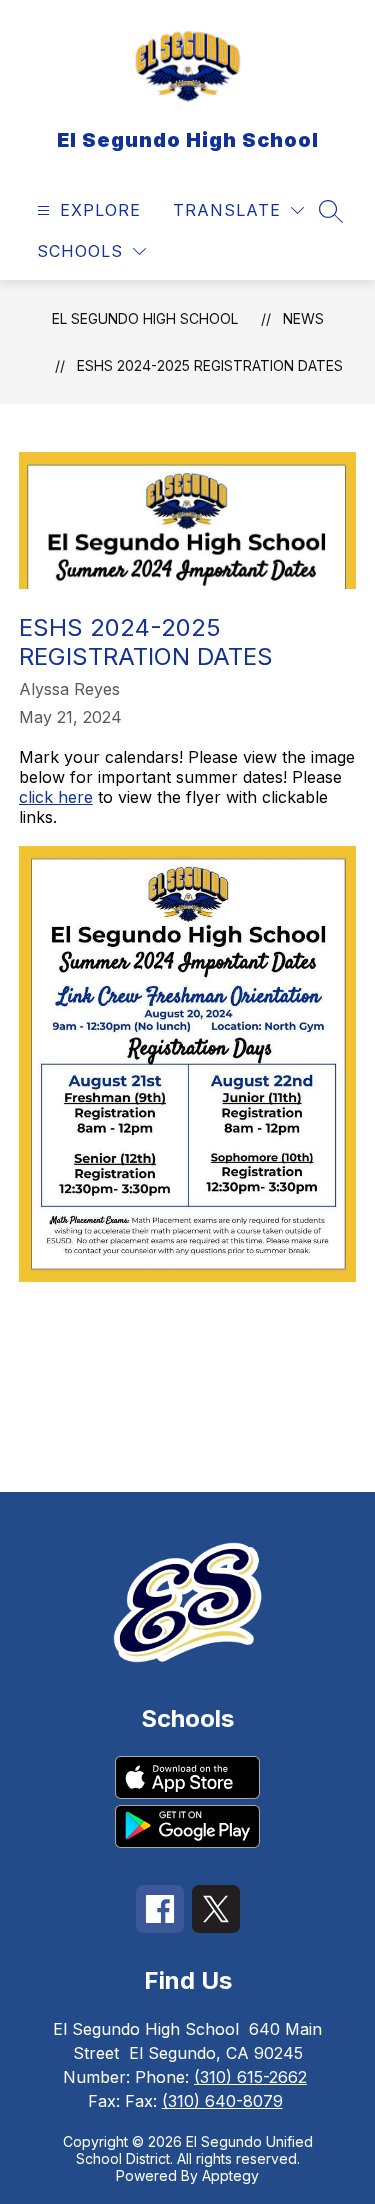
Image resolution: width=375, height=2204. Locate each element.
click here (56, 797)
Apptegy (230, 2175)
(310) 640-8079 (222, 2101)
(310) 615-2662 (250, 2077)
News (303, 318)
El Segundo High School (145, 318)
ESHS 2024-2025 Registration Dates (210, 365)
